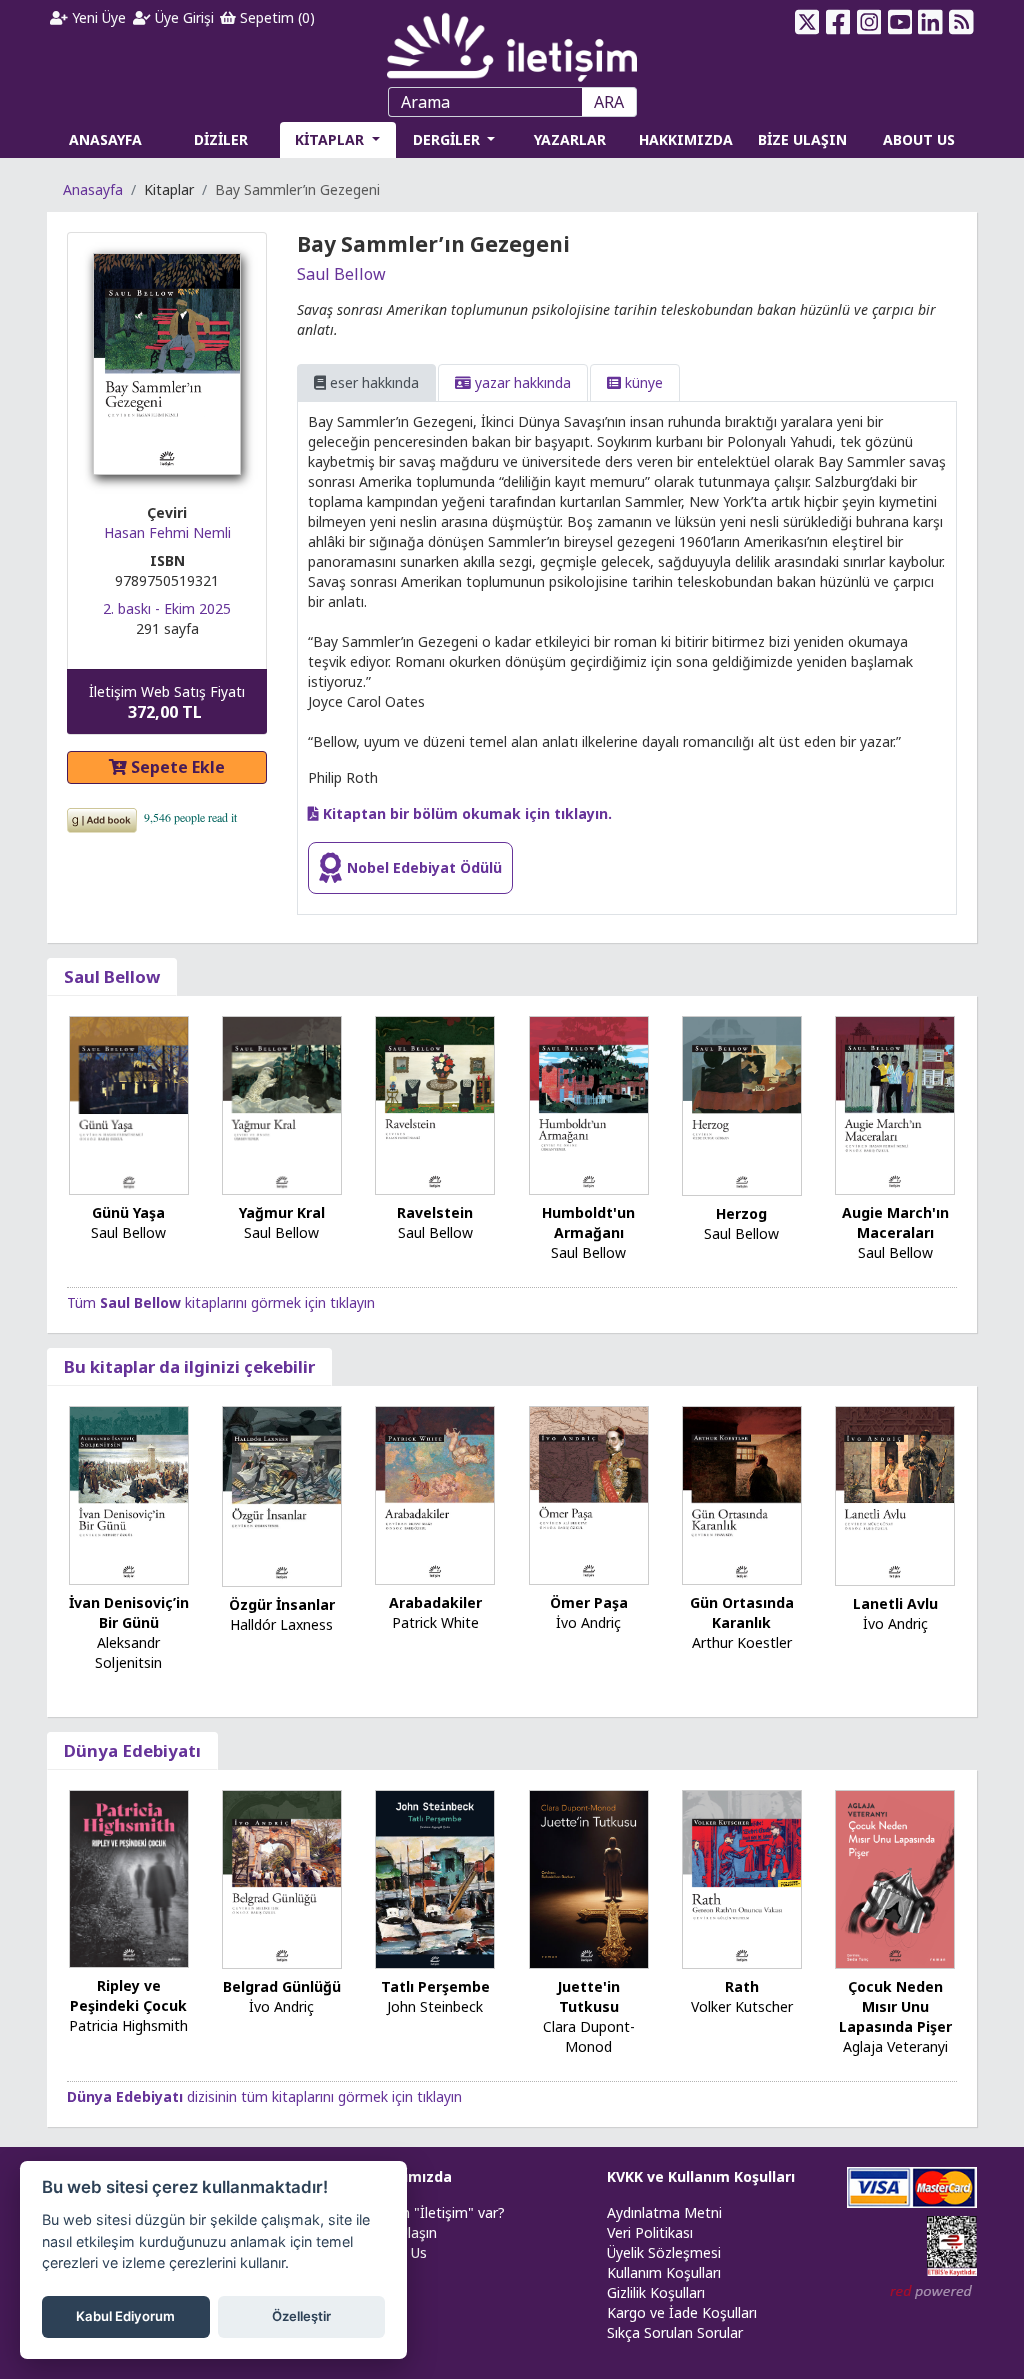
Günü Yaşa (128, 1212)
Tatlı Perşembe (435, 1986)
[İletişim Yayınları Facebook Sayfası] (838, 22)
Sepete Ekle (176, 767)
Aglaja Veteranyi (895, 2046)
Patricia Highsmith (128, 2025)
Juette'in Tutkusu (588, 1996)
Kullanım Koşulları (664, 2272)
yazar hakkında (521, 382)
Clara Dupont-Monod (589, 2036)
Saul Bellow (341, 274)
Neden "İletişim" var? (436, 2212)
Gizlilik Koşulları (656, 2292)
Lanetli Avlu (895, 1603)
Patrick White (435, 1622)
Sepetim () (275, 17)
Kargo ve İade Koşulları (682, 2312)
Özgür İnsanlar (282, 1604)
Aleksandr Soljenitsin (128, 1652)
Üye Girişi (182, 17)
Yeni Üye (97, 17)
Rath (742, 1986)
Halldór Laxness (281, 1624)
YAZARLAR (570, 139)
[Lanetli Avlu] (895, 1494)
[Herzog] (742, 1103)
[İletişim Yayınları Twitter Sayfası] (807, 22)
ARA (609, 102)
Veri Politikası (650, 2232)
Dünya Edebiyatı (132, 1750)
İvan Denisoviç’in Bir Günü (129, 1612)
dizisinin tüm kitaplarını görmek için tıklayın (264, 2096)
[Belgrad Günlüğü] (282, 1877)
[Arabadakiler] (435, 1493)
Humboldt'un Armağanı (588, 1222)
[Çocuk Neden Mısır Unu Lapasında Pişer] (895, 1877)
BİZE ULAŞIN (802, 139)
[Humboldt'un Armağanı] (589, 1103)
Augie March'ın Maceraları (895, 1222)
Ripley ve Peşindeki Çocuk (128, 1995)
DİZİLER (221, 139)
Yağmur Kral (282, 1212)
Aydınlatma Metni (664, 2212)
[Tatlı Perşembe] (435, 1877)
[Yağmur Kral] (282, 1103)
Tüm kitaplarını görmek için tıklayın (221, 1302)
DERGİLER (448, 139)
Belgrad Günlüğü (282, 1986)
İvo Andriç (588, 1622)
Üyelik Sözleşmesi (664, 2252)
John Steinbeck (435, 2006)
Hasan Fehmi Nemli (167, 532)
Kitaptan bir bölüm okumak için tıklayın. (465, 813)
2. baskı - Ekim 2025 (167, 608)
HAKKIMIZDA (686, 139)
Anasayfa (93, 189)
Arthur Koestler (742, 1642)
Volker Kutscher (742, 2006)
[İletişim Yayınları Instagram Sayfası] (868, 22)
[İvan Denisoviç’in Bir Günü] (129, 1493)
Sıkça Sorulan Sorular (675, 2332)
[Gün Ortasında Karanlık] (742, 1493)
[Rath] (742, 1877)
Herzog (741, 1213)
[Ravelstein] (435, 1103)
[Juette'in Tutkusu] (589, 1877)
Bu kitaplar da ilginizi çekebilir (189, 1366)
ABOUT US (919, 139)
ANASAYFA (105, 139)
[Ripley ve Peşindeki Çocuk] (129, 1877)
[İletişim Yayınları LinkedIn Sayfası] (930, 22)
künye (642, 382)
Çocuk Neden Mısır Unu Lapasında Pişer (895, 2006)
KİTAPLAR (331, 139)
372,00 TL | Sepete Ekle (914, 2303)
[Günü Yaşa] (129, 1103)
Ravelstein (435, 1212)
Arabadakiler (435, 1602)
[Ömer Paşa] (589, 1493)
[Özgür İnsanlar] (282, 1494)
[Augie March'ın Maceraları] (895, 1103)
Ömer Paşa (589, 1602)
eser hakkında (372, 382)
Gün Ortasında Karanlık (742, 1612)
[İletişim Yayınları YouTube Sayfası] (899, 22)
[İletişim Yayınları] (512, 41)
